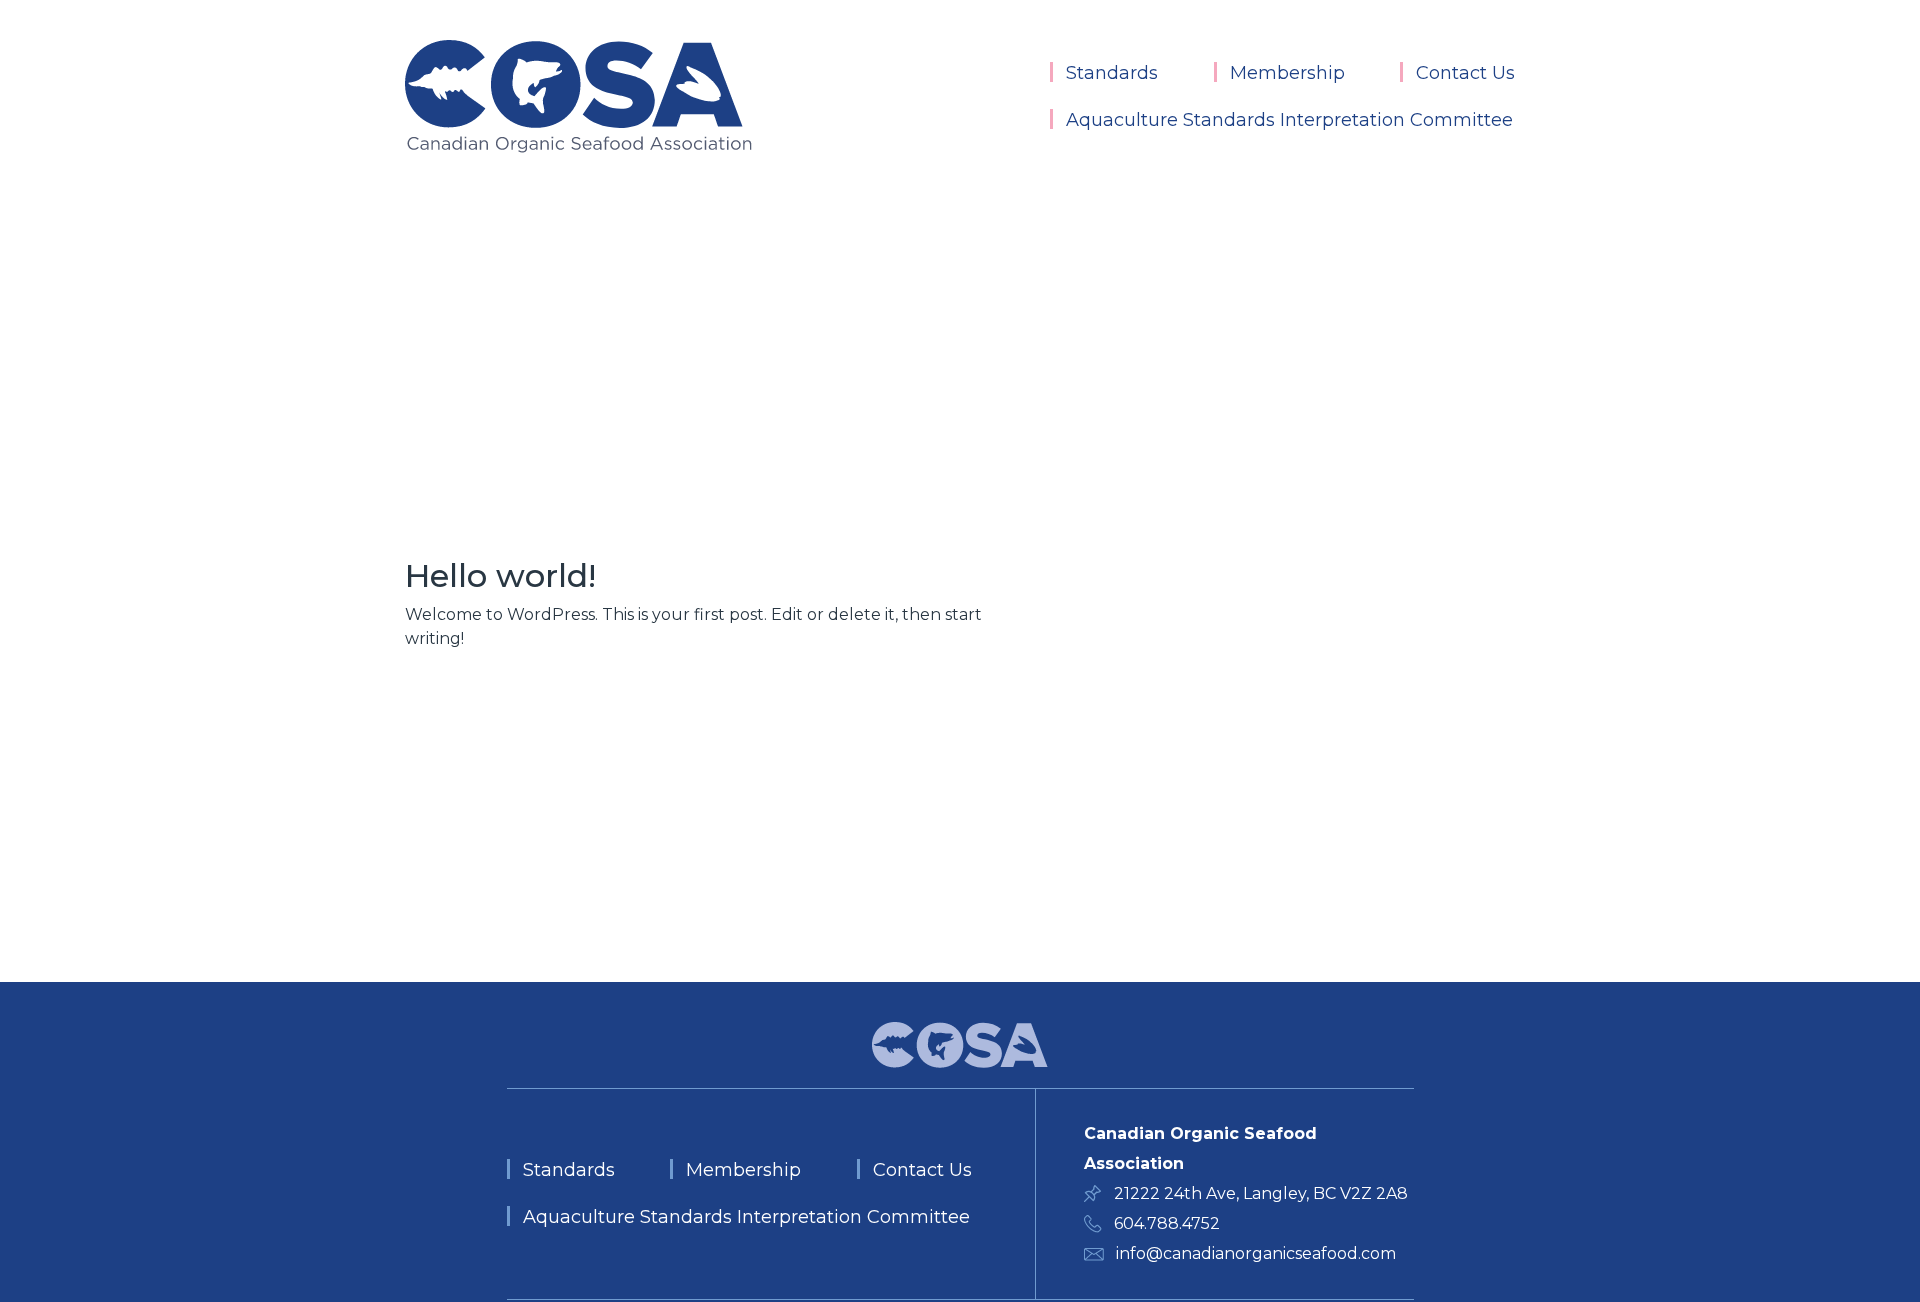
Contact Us (1465, 73)
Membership (1287, 73)
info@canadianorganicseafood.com (1256, 1253)
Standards (1112, 73)
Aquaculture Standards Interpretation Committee (1289, 120)
